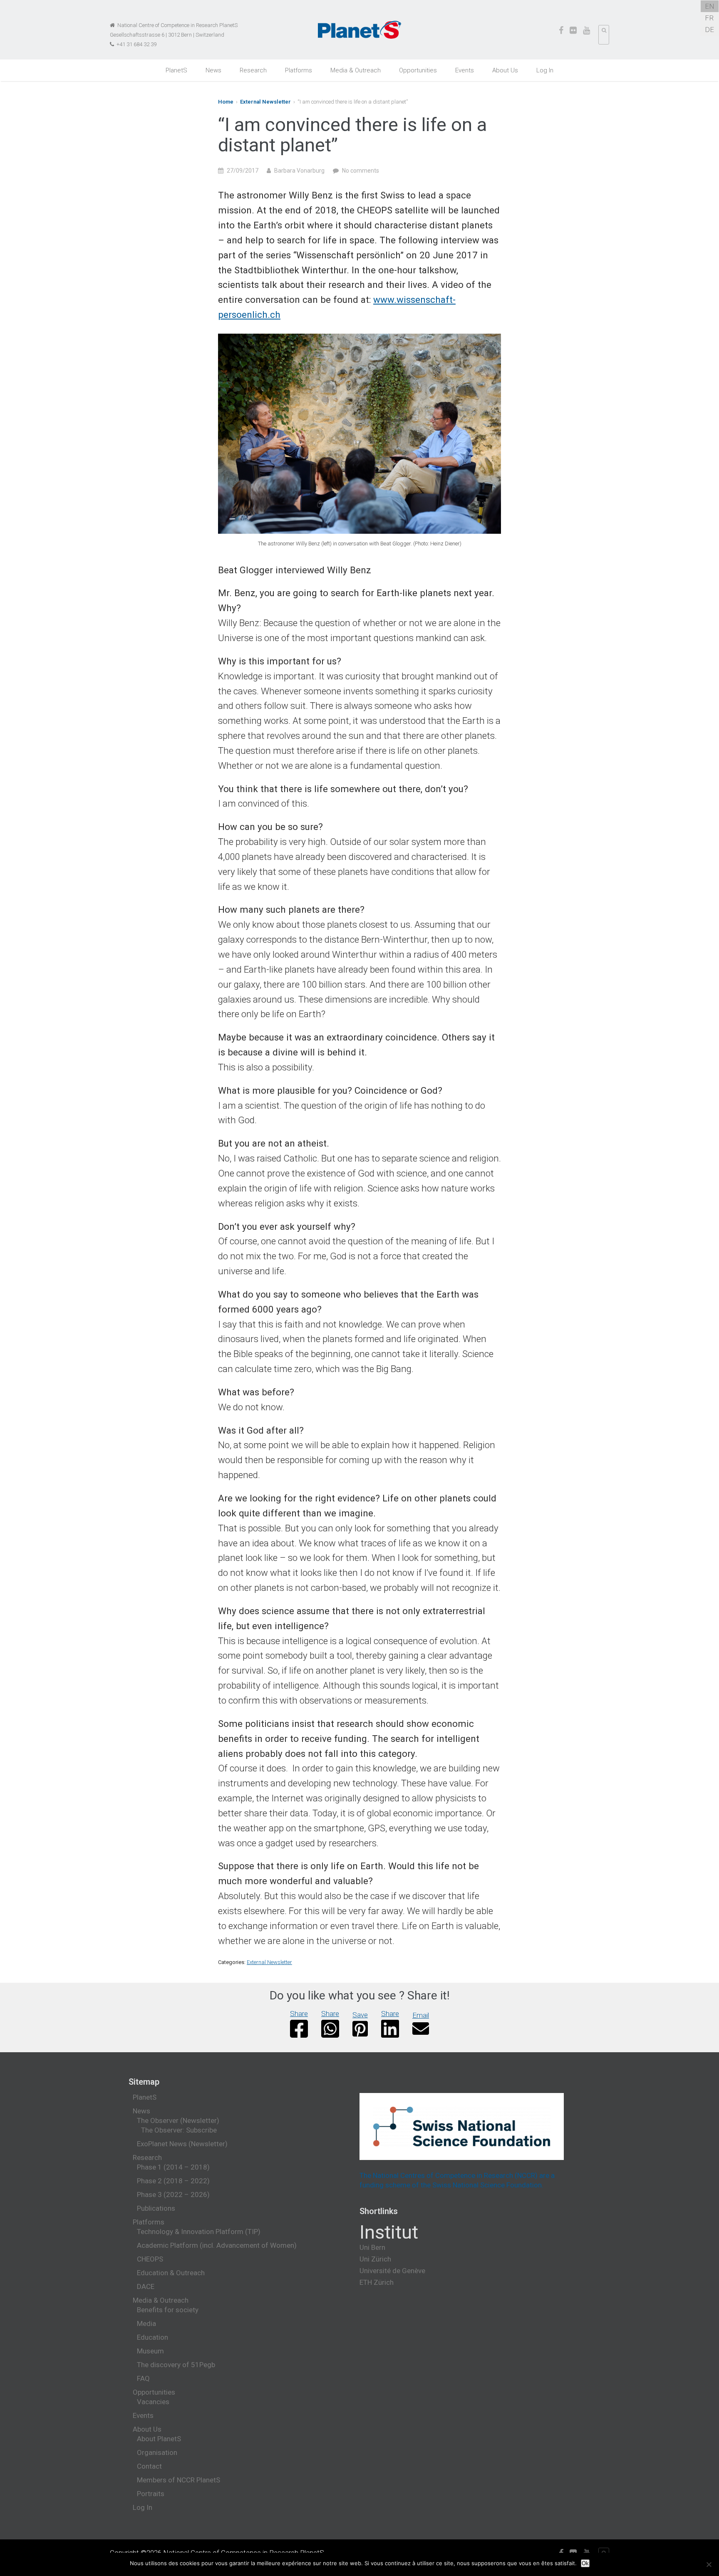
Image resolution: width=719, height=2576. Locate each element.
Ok (585, 2563)
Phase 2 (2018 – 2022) (173, 2181)
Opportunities (418, 70)
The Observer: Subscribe (179, 2130)
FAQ (143, 2378)
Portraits (151, 2494)
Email (421, 2015)
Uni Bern (372, 2247)
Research (253, 70)
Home (226, 102)
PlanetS (176, 70)
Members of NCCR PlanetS (179, 2480)
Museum (150, 2351)
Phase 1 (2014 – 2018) (173, 2167)
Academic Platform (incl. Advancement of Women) (217, 2245)
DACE (146, 2286)
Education (152, 2337)
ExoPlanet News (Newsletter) (182, 2144)
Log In (545, 70)
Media (146, 2323)
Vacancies (153, 2402)
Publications (156, 2208)
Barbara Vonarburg (299, 171)
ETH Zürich (377, 2282)
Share (299, 2014)
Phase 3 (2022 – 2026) (173, 2195)
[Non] (709, 2564)
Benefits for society (168, 2310)
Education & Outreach (171, 2273)
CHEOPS (150, 2259)
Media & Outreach (356, 70)
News (213, 70)
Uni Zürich (375, 2259)
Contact (149, 2466)
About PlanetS (159, 2439)
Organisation (157, 2452)
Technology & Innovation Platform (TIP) (199, 2232)
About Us (505, 70)
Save (360, 2015)
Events (465, 70)
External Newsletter (265, 102)
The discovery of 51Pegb (176, 2365)
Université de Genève (392, 2271)
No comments (361, 171)
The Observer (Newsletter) (178, 2120)
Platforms (299, 70)
